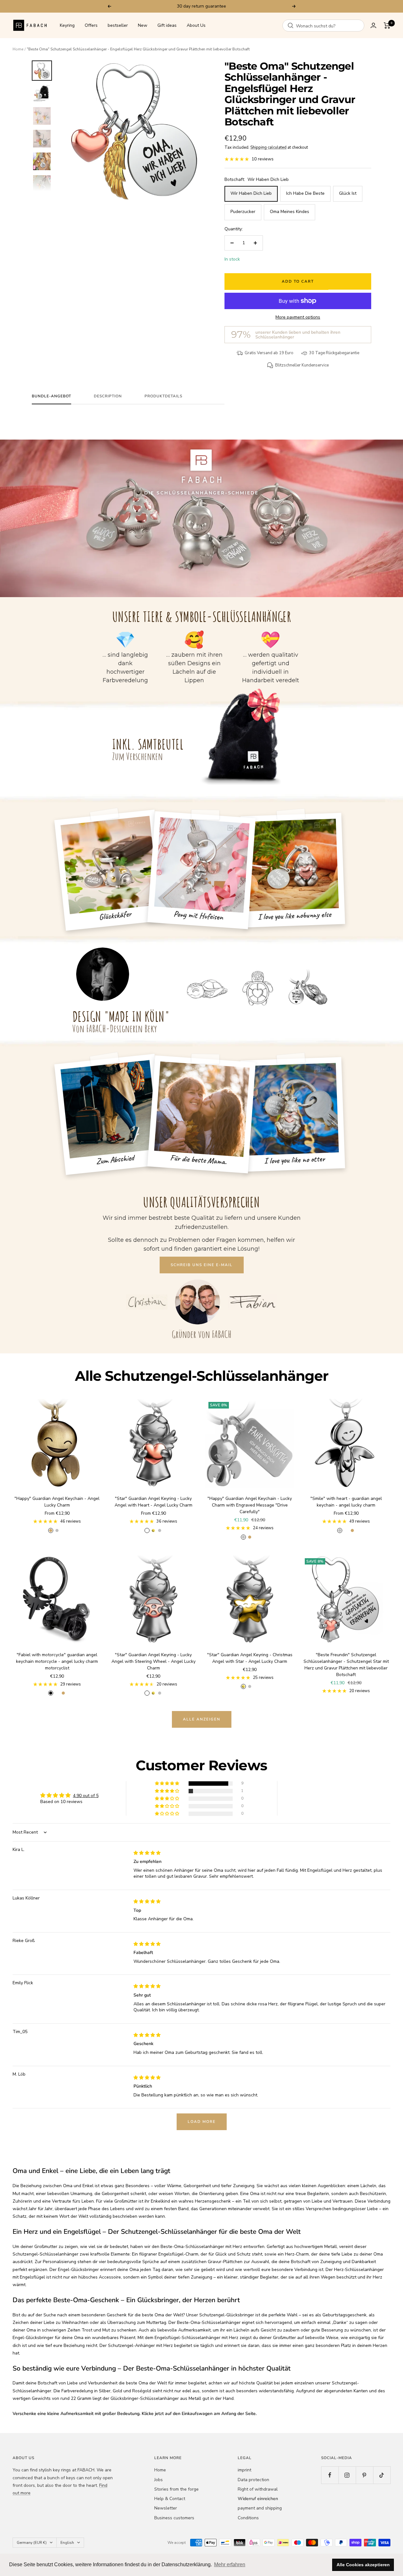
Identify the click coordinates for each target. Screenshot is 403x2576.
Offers (91, 25)
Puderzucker (243, 212)
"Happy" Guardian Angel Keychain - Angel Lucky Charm (57, 1502)
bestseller (118, 25)
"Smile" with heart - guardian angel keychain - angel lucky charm (346, 1502)
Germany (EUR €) (32, 2543)
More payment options (298, 317)
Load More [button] (202, 2122)
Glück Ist (348, 193)
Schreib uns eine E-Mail (202, 1265)
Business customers (174, 2518)
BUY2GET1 (231, 6)
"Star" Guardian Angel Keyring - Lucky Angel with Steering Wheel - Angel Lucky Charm (153, 1661)
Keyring (67, 25)
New (143, 25)
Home (18, 49)
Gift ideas (167, 25)
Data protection (253, 2480)
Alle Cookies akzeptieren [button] (363, 2565)
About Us (196, 25)
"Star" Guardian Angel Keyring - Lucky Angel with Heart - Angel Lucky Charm (153, 1502)
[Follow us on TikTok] (382, 2475)
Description (108, 396)
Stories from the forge (176, 2489)
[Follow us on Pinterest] (364, 2475)
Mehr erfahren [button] (230, 2564)
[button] (167, 1784)
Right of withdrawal (258, 2489)
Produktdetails (163, 396)
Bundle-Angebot (51, 396)
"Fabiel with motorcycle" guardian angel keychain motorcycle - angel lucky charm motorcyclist (57, 1661)
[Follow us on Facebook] (330, 2475)
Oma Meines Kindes (289, 212)
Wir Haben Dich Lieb (251, 193)
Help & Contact (170, 2499)
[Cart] (387, 26)
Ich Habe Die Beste (305, 193)
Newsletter (166, 2508)
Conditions (248, 2518)
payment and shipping (260, 2508)
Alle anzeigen (202, 1719)
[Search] (291, 26)
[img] (147, 1853)
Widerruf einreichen (258, 2499)
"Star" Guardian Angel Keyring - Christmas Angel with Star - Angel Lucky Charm (250, 1658)
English (67, 2543)
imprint (244, 2470)
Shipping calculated (268, 147)
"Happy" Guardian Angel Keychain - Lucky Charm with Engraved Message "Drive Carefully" (250, 1505)
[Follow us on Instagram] (347, 2475)
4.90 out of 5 (86, 1796)
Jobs (159, 2480)
